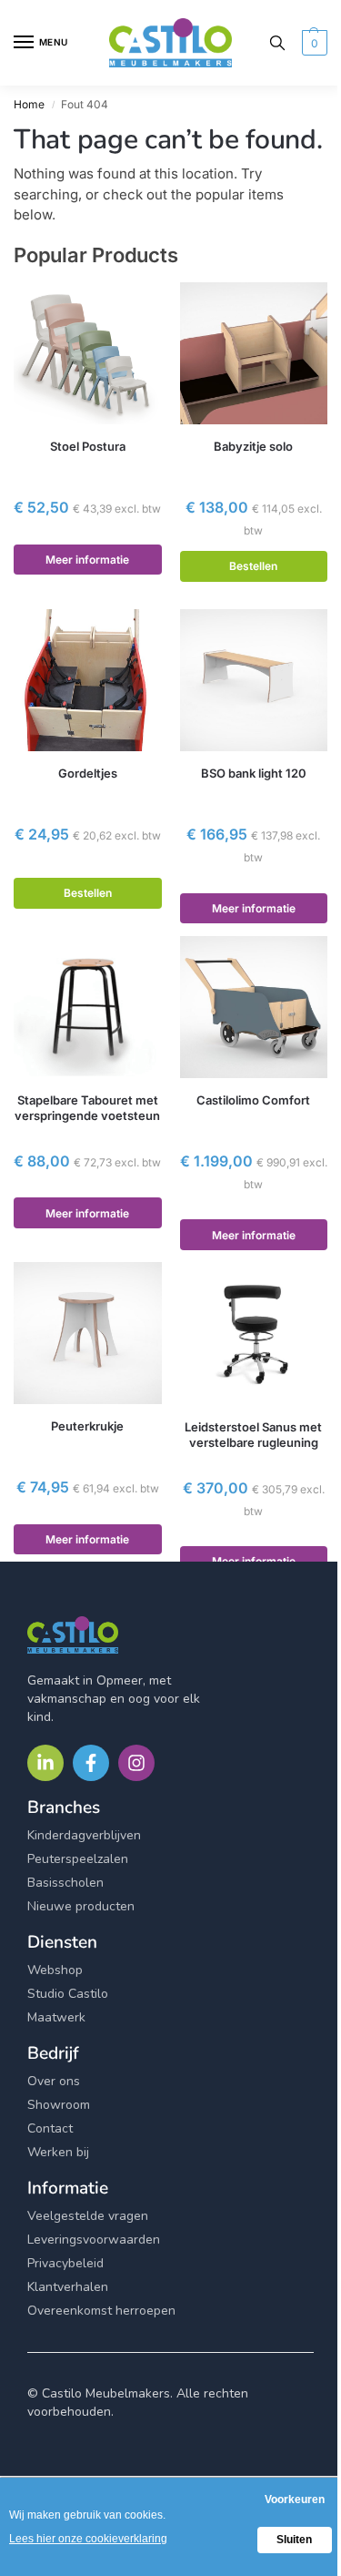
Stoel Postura (88, 446)
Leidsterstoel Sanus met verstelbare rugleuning (253, 1435)
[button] (312, 43)
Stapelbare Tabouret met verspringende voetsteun (87, 1108)
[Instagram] (136, 1763)
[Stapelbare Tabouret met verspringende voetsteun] (88, 1007)
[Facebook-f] (91, 1763)
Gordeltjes (88, 773)
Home (29, 104)
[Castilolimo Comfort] (254, 1007)
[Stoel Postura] (88, 353)
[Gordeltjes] (88, 680)
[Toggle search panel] (277, 43)
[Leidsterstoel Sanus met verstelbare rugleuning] (254, 1333)
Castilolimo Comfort (253, 1100)
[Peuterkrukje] (88, 1333)
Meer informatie (87, 560)
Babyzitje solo (253, 446)
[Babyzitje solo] (254, 353)
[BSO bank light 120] (254, 680)
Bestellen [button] (253, 566)
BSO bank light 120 (254, 773)
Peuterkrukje (87, 1426)
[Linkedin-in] (45, 1763)
